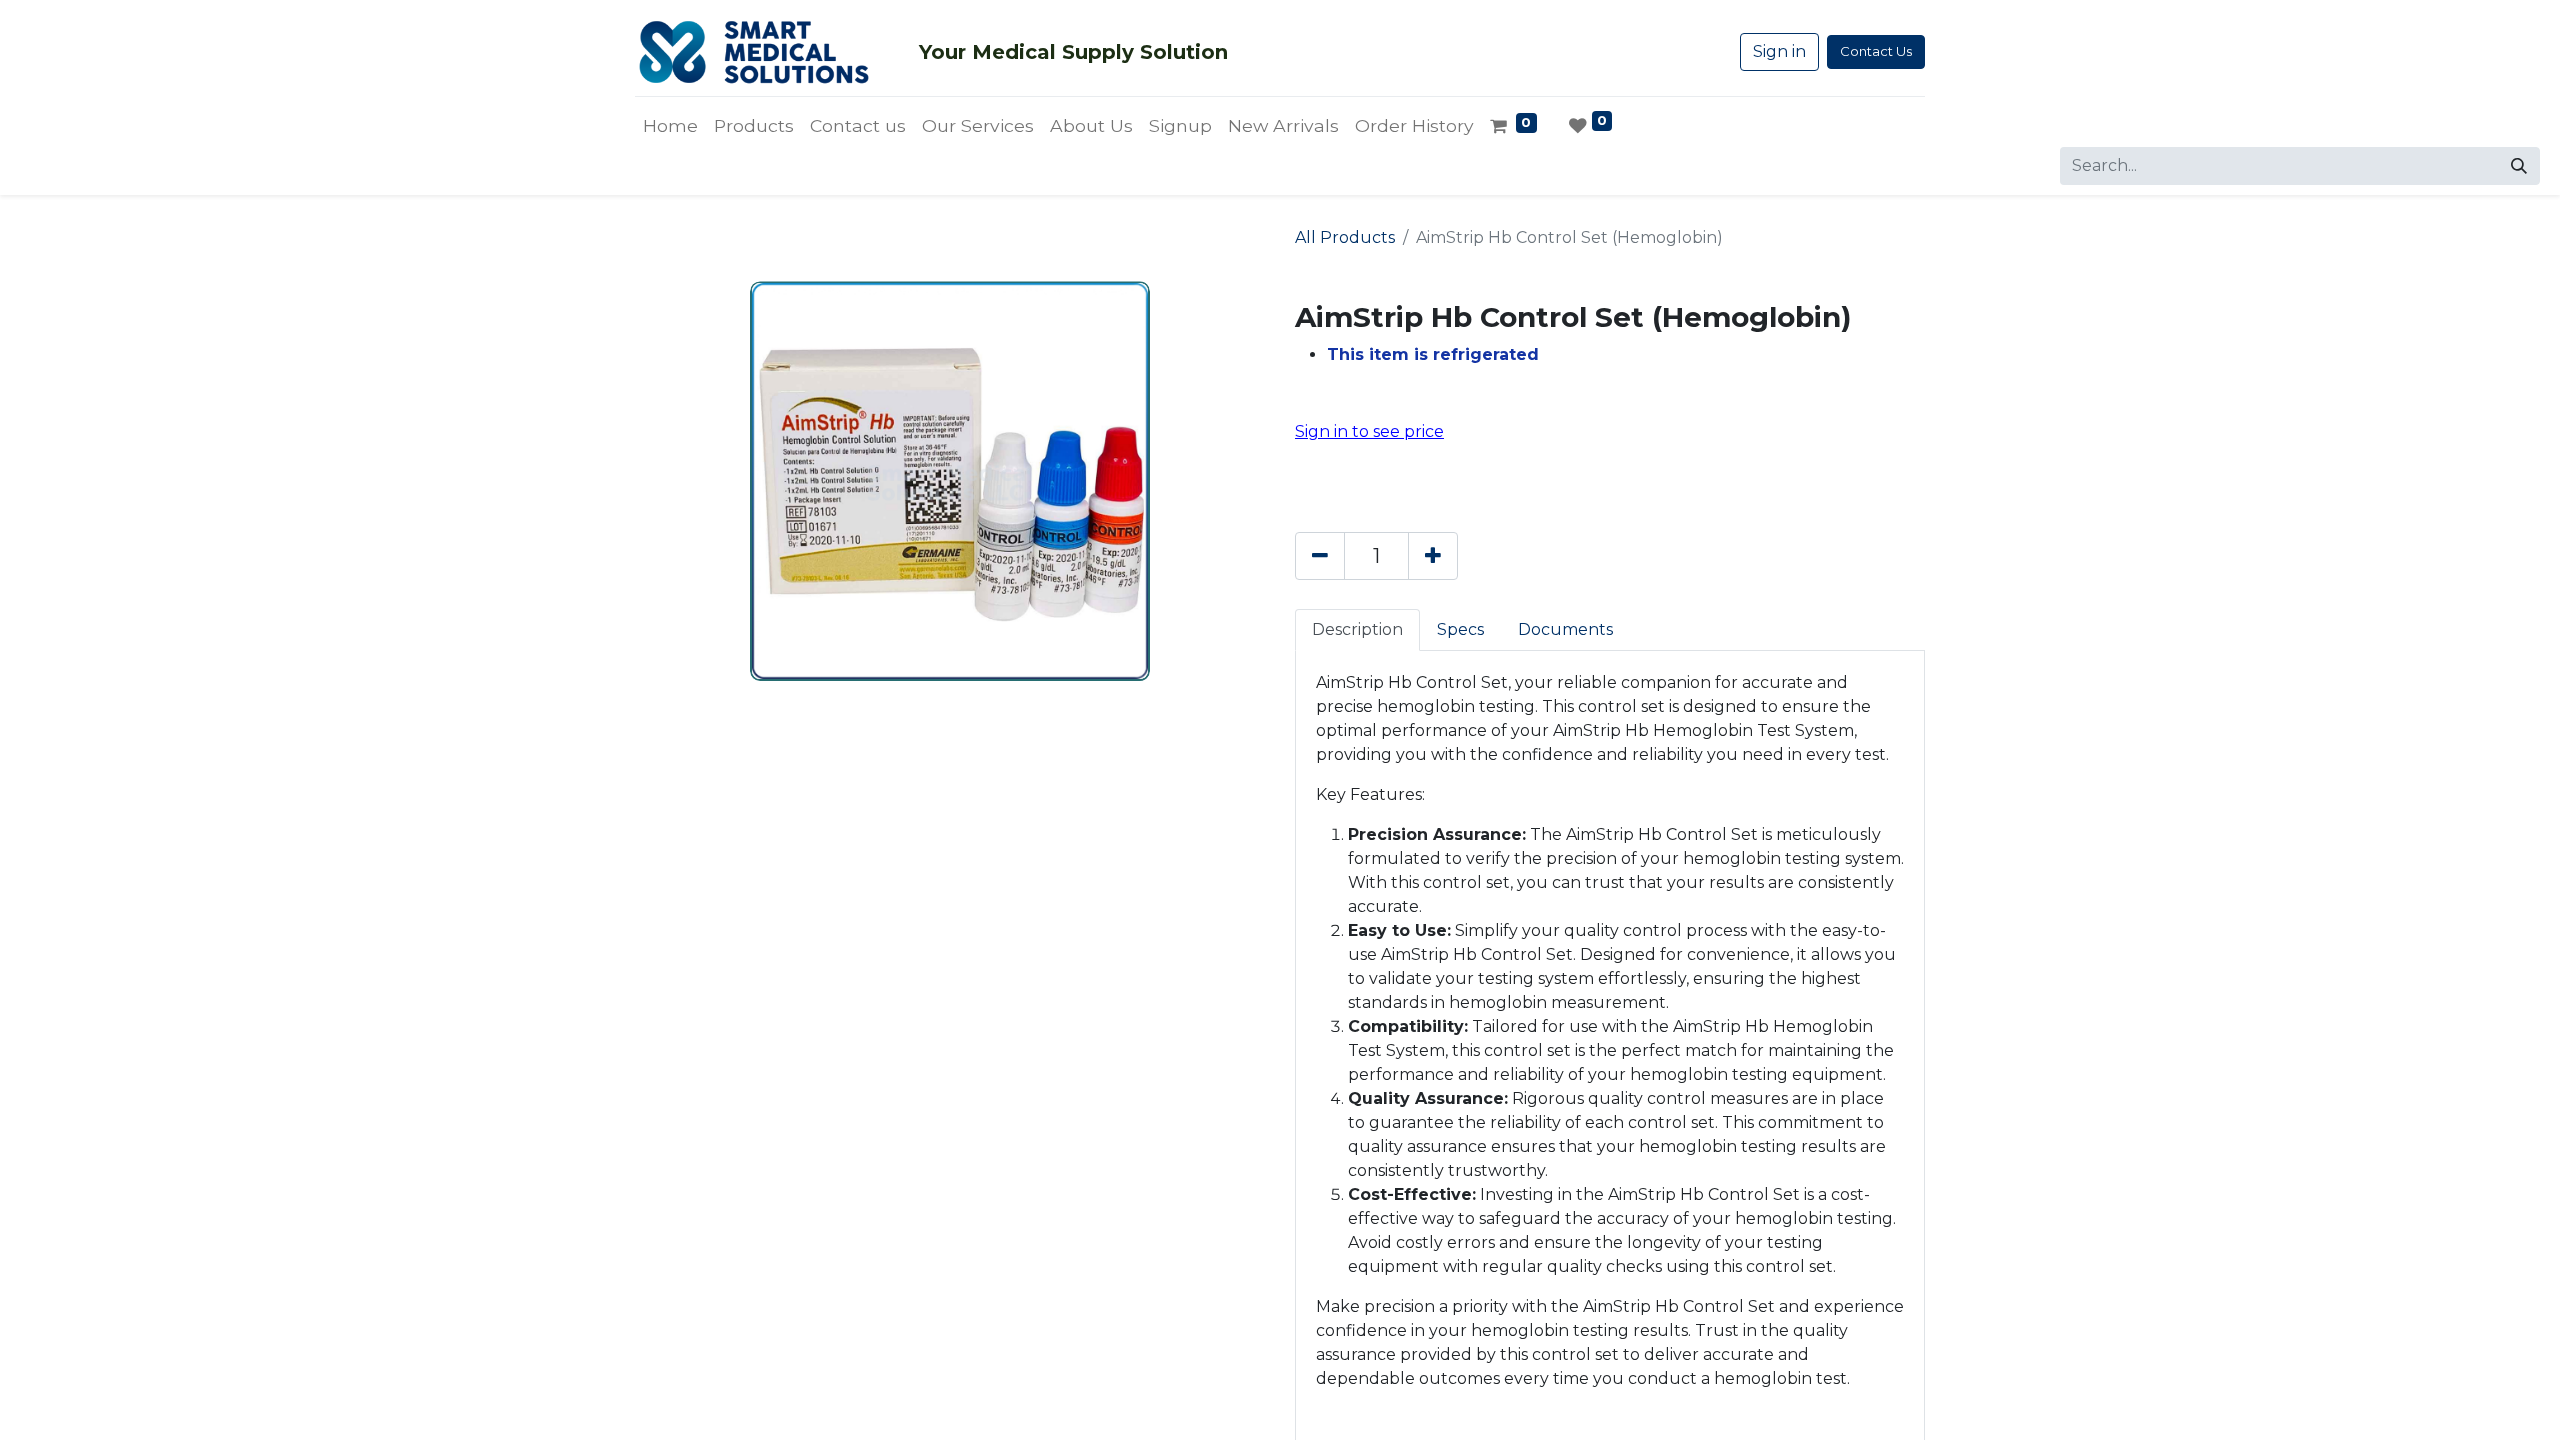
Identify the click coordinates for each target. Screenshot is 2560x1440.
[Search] (2519, 166)
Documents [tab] (1565, 629)
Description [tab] (1357, 629)
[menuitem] (670, 126)
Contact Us (1876, 51)
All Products (1345, 237)
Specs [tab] (1460, 629)
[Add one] (1433, 556)
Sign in (1779, 51)
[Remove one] (1320, 556)
